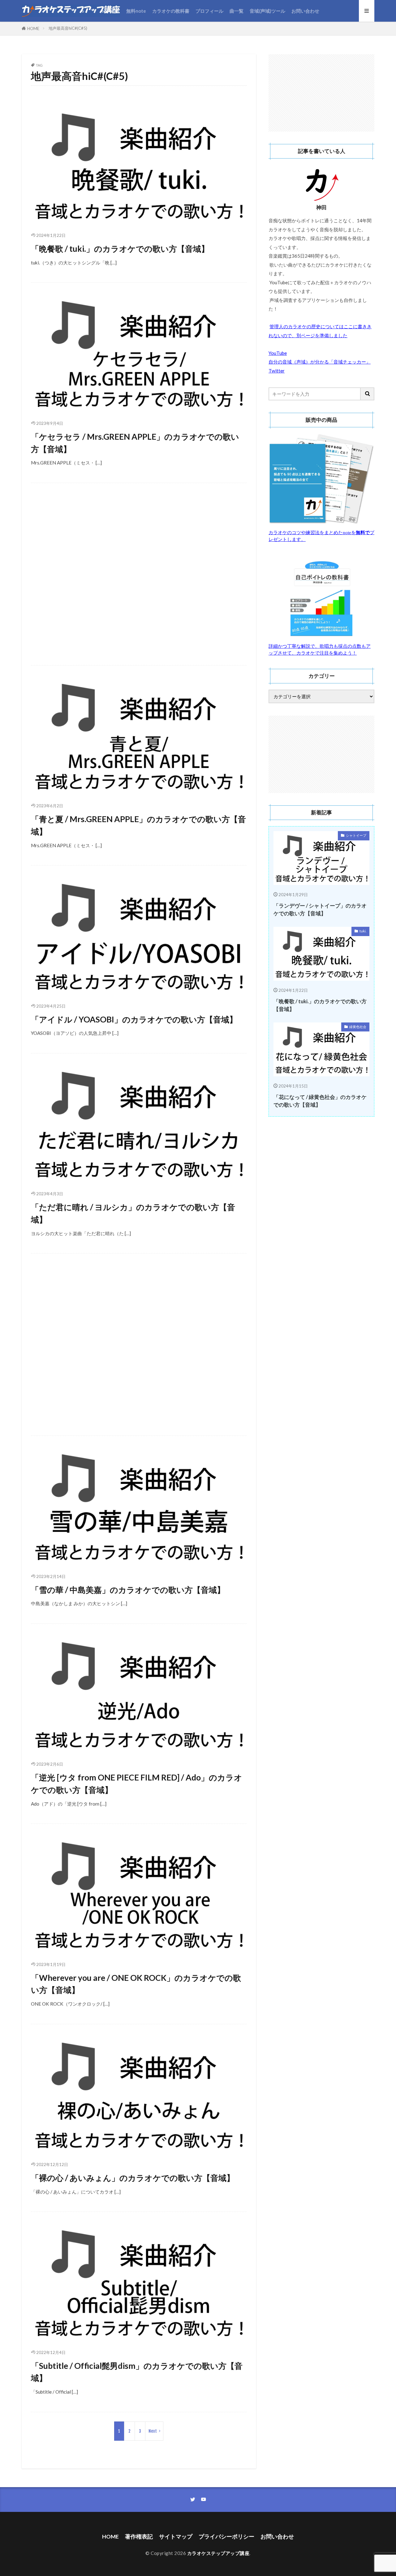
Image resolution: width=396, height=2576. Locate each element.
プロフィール (209, 11)
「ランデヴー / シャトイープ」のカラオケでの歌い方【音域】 (320, 910)
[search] (368, 394)
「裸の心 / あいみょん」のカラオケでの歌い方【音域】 (133, 2178)
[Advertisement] (139, 578)
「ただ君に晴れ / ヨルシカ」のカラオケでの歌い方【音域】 (133, 1213)
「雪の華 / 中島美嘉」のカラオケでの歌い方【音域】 (128, 1590)
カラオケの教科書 (171, 11)
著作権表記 (139, 2537)
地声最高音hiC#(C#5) (68, 28)
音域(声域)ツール (267, 11)
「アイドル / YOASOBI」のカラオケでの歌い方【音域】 (134, 1019)
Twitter (277, 371)
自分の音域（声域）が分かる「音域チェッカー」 (320, 362)
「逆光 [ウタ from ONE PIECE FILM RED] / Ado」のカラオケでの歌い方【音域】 (137, 1784)
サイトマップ (176, 2537)
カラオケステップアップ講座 (218, 2553)
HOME (33, 28)
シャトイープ (356, 835)
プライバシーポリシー (226, 2537)
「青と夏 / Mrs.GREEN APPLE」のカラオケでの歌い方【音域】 (138, 825)
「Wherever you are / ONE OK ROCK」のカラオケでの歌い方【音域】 (136, 1984)
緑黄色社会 (358, 1027)
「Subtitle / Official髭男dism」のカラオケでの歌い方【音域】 (137, 2372)
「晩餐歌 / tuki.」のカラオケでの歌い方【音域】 (120, 249)
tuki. (363, 931)
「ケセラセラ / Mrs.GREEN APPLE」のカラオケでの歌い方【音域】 (135, 443)
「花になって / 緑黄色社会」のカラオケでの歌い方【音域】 (320, 1101)
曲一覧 (237, 11)
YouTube (278, 353)
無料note (136, 11)
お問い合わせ (305, 11)
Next (153, 2431)
